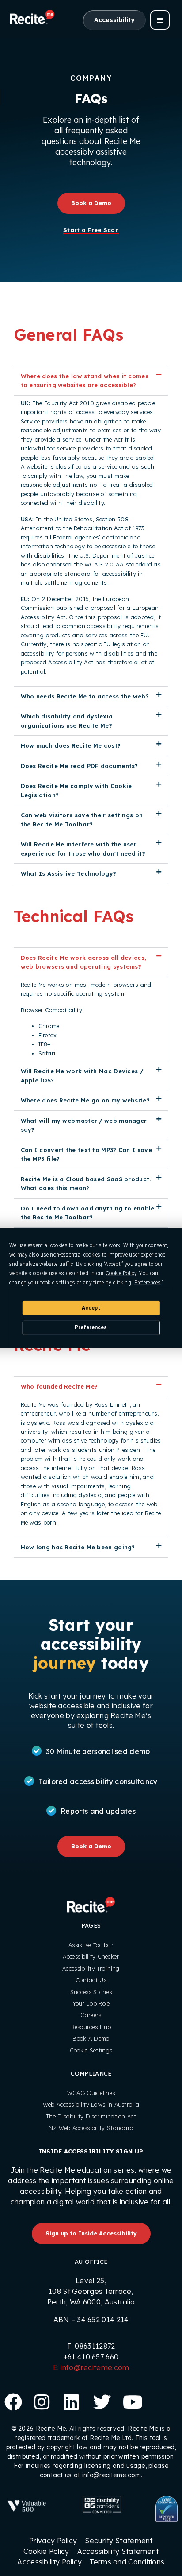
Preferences (91, 1327)
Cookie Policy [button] (121, 1273)
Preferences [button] (148, 1283)
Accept (91, 1307)
